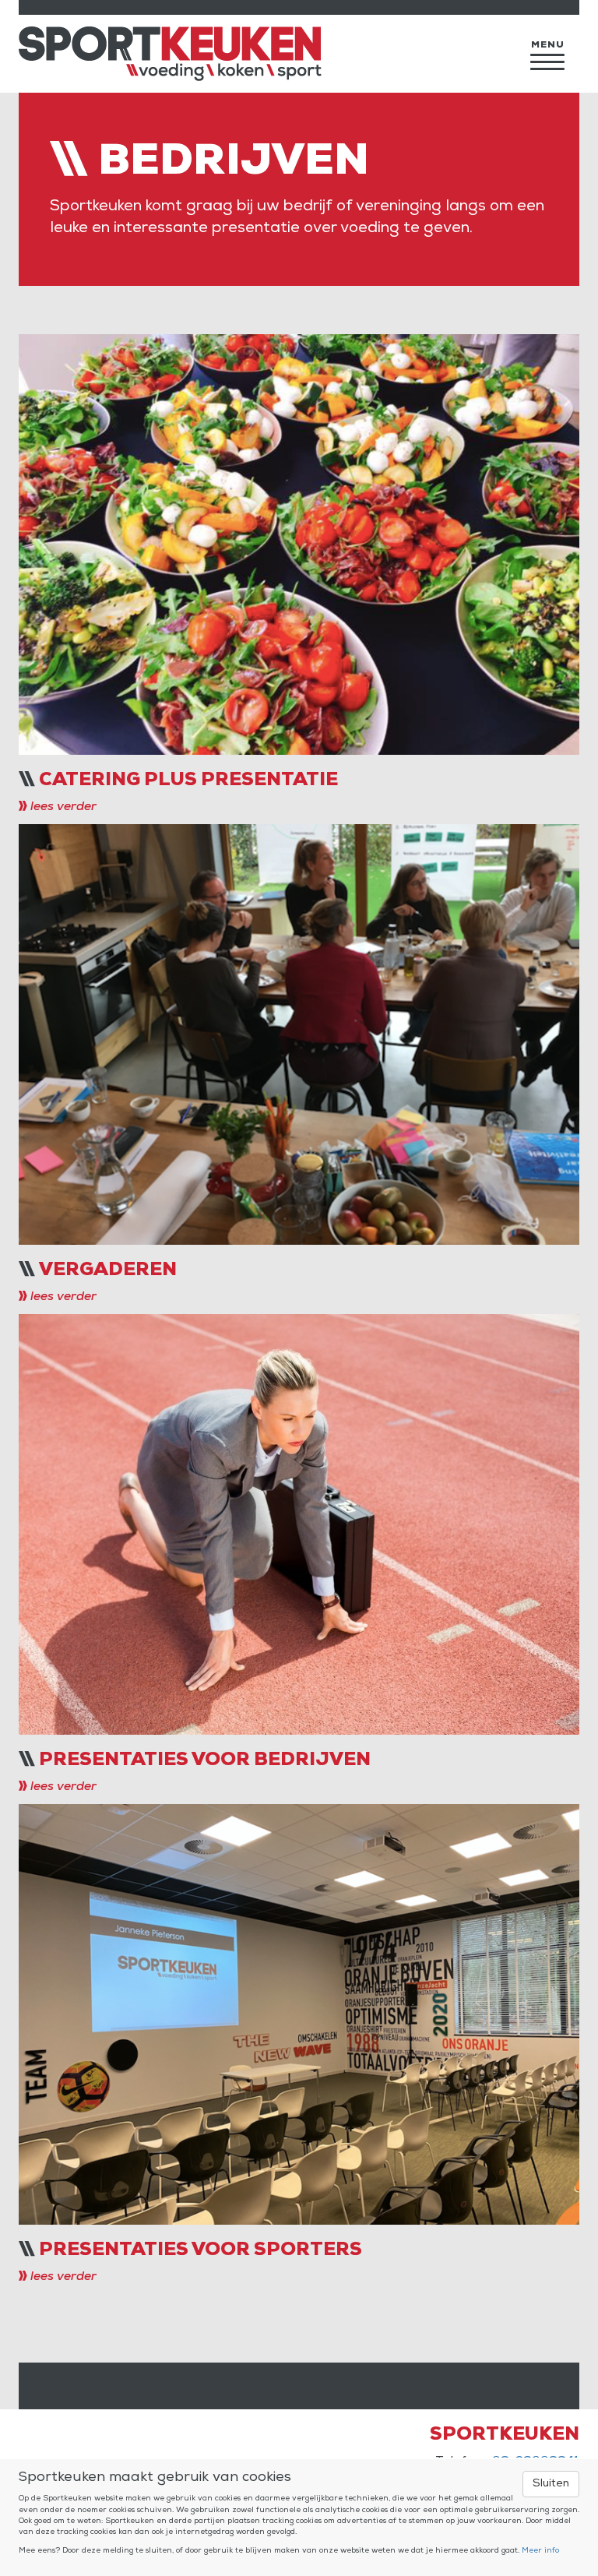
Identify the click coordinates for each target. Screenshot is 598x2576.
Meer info (540, 2551)
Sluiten (551, 2484)
